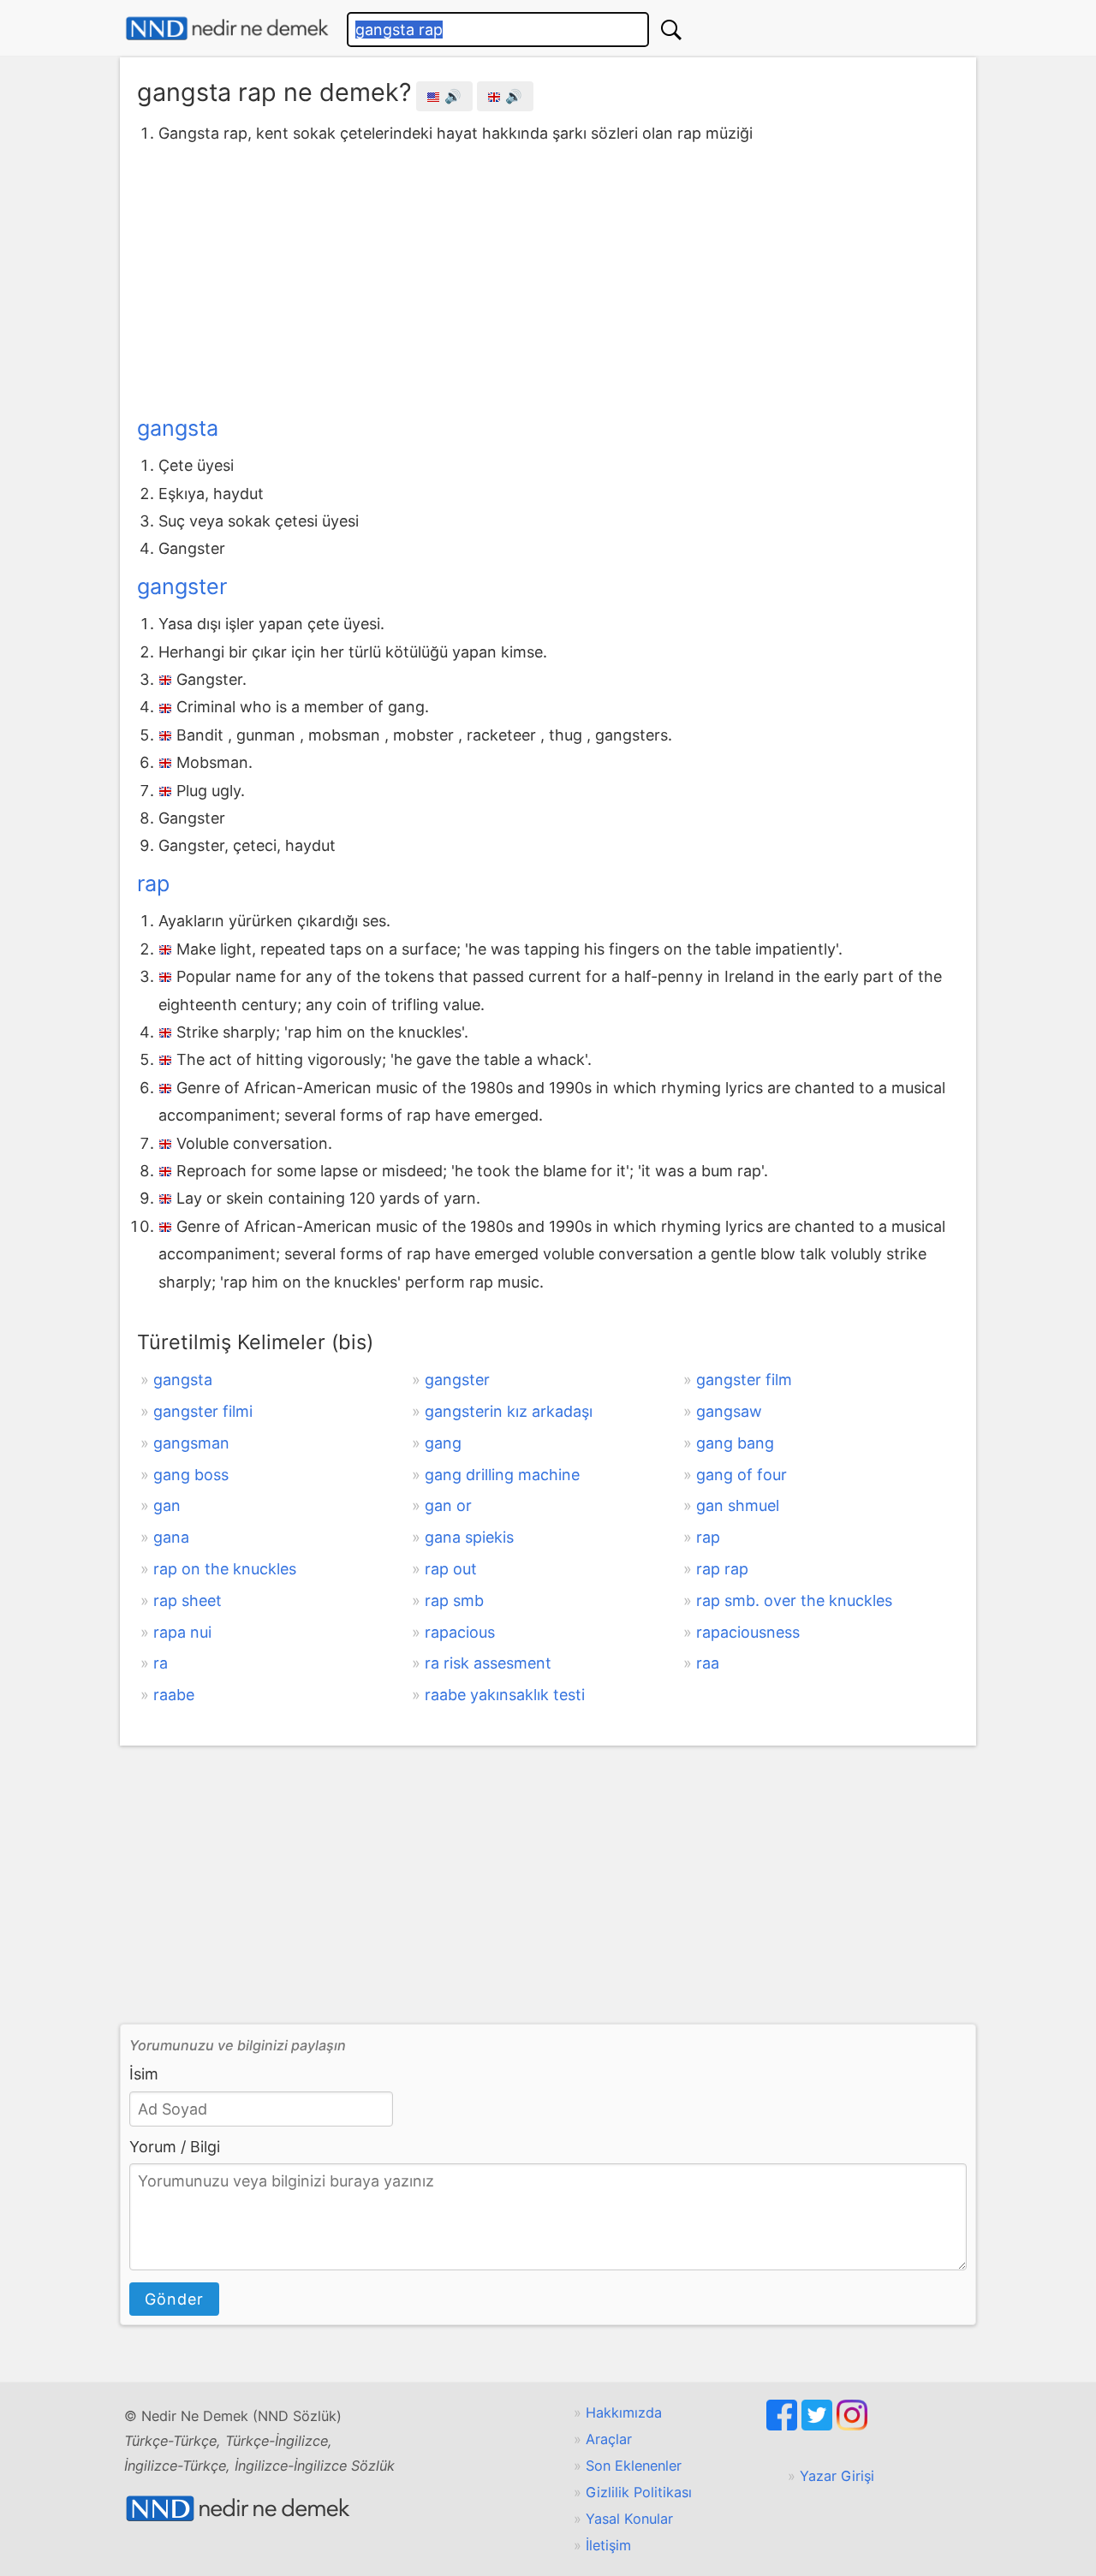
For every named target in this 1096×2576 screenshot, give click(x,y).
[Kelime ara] (671, 30)
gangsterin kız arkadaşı (509, 1411)
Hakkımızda (624, 2412)
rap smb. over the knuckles (794, 1600)
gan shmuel (738, 1505)
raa (708, 1663)
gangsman (191, 1443)
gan (167, 1505)
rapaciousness (748, 1632)
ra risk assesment (488, 1663)
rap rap (722, 1569)
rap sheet (188, 1600)
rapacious (460, 1632)
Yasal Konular (629, 2519)
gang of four (742, 1475)
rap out (451, 1569)
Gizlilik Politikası (639, 2492)
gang (443, 1443)
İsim (144, 2074)
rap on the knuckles (225, 1569)
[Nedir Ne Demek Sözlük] (227, 29)
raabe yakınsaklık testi (505, 1695)
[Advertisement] (548, 277)
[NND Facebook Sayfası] (784, 2425)
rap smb (454, 1600)
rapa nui (182, 1632)
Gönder (174, 2299)
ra (161, 1663)
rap (153, 883)
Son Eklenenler (634, 2466)
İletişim (608, 2545)
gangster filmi (203, 1411)
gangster (182, 586)
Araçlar (609, 2439)
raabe (174, 1695)
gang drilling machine (502, 1475)
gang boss (191, 1475)
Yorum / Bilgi (175, 2147)
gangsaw (729, 1411)
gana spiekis (469, 1537)
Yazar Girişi (837, 2476)
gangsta (178, 428)
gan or (448, 1505)
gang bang (735, 1443)
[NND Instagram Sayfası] (852, 2425)
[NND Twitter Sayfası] (819, 2425)
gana (171, 1537)
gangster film (744, 1380)
